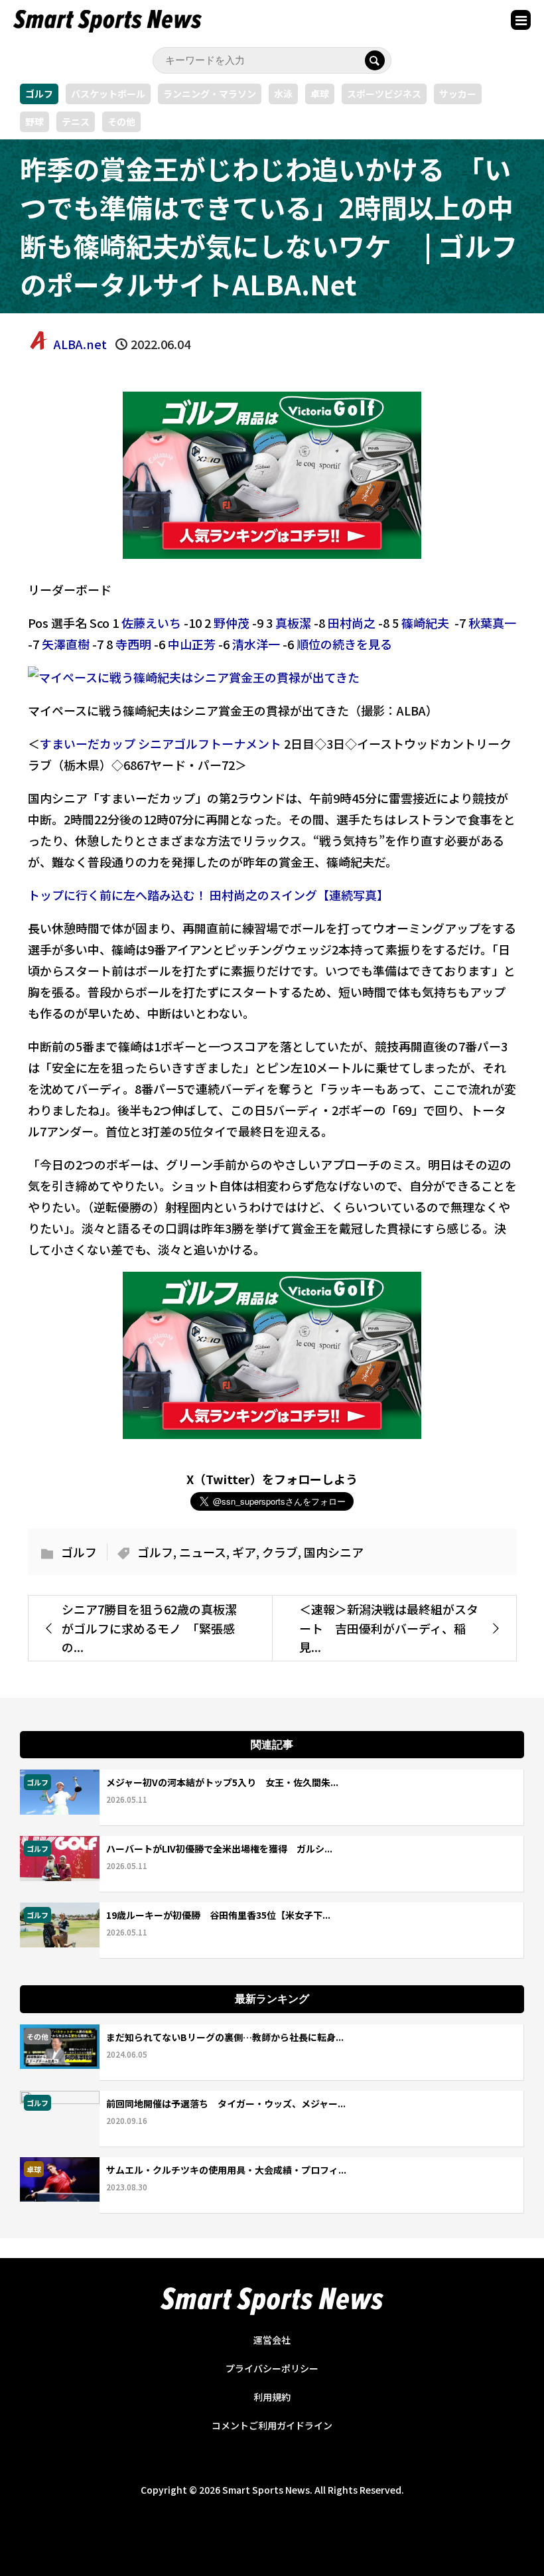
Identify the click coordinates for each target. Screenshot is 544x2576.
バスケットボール (108, 94)
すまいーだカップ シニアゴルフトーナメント (161, 743)
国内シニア (334, 1552)
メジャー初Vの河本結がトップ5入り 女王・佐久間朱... (222, 1782)
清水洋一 (256, 644)
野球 (34, 121)
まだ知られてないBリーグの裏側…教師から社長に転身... (225, 2037)
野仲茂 (232, 623)
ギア (244, 1552)
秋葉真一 (492, 623)
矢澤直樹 (66, 644)
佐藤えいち (151, 623)
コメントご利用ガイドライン (272, 2425)
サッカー (458, 94)
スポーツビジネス (384, 94)
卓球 (320, 94)
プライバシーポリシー (272, 2368)
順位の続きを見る (344, 644)
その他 (121, 121)
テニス (76, 121)
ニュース (203, 1552)
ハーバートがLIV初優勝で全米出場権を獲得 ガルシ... (219, 1849)
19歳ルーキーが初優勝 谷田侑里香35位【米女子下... (218, 1915)
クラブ (280, 1552)
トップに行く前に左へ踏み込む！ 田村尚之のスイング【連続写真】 (208, 895)
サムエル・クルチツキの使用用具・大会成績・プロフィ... (226, 2170)
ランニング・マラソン (210, 94)
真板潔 (293, 623)
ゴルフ (39, 94)
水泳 (283, 94)
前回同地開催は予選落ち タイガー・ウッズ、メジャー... (226, 2103)
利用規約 (272, 2397)
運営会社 (272, 2340)
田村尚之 (352, 623)
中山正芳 (192, 644)
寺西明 (133, 644)
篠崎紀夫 (425, 623)
